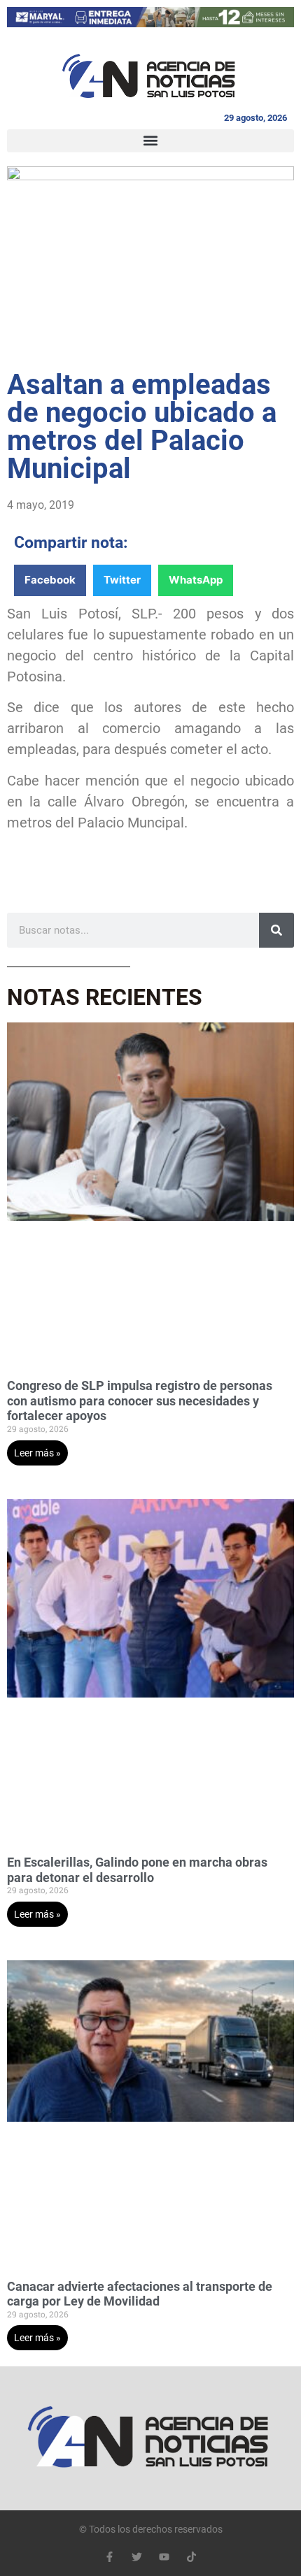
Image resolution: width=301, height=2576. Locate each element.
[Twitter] (137, 2557)
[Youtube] (164, 2557)
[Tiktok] (191, 2557)
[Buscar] (276, 930)
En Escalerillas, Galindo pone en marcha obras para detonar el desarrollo (137, 1870)
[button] (150, 141)
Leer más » (37, 1453)
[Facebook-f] (110, 2557)
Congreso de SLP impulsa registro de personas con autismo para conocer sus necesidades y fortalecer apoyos (140, 1401)
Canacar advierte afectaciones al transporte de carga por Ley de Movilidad (140, 2294)
